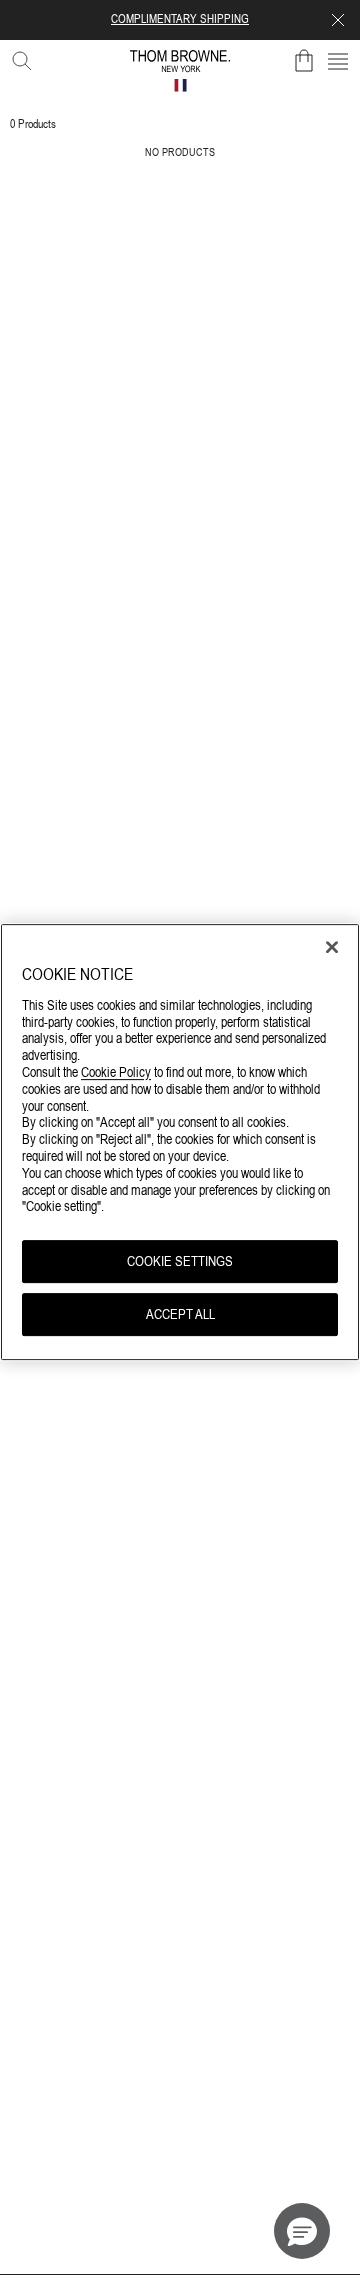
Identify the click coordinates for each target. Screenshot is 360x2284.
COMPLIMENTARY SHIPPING (180, 19)
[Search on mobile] (18, 57)
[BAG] (304, 61)
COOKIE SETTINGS (180, 1261)
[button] (302, 2231)
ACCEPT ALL (180, 1314)
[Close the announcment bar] (338, 20)
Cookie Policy (116, 1072)
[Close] (332, 947)
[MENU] (338, 61)
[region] (180, 1142)
